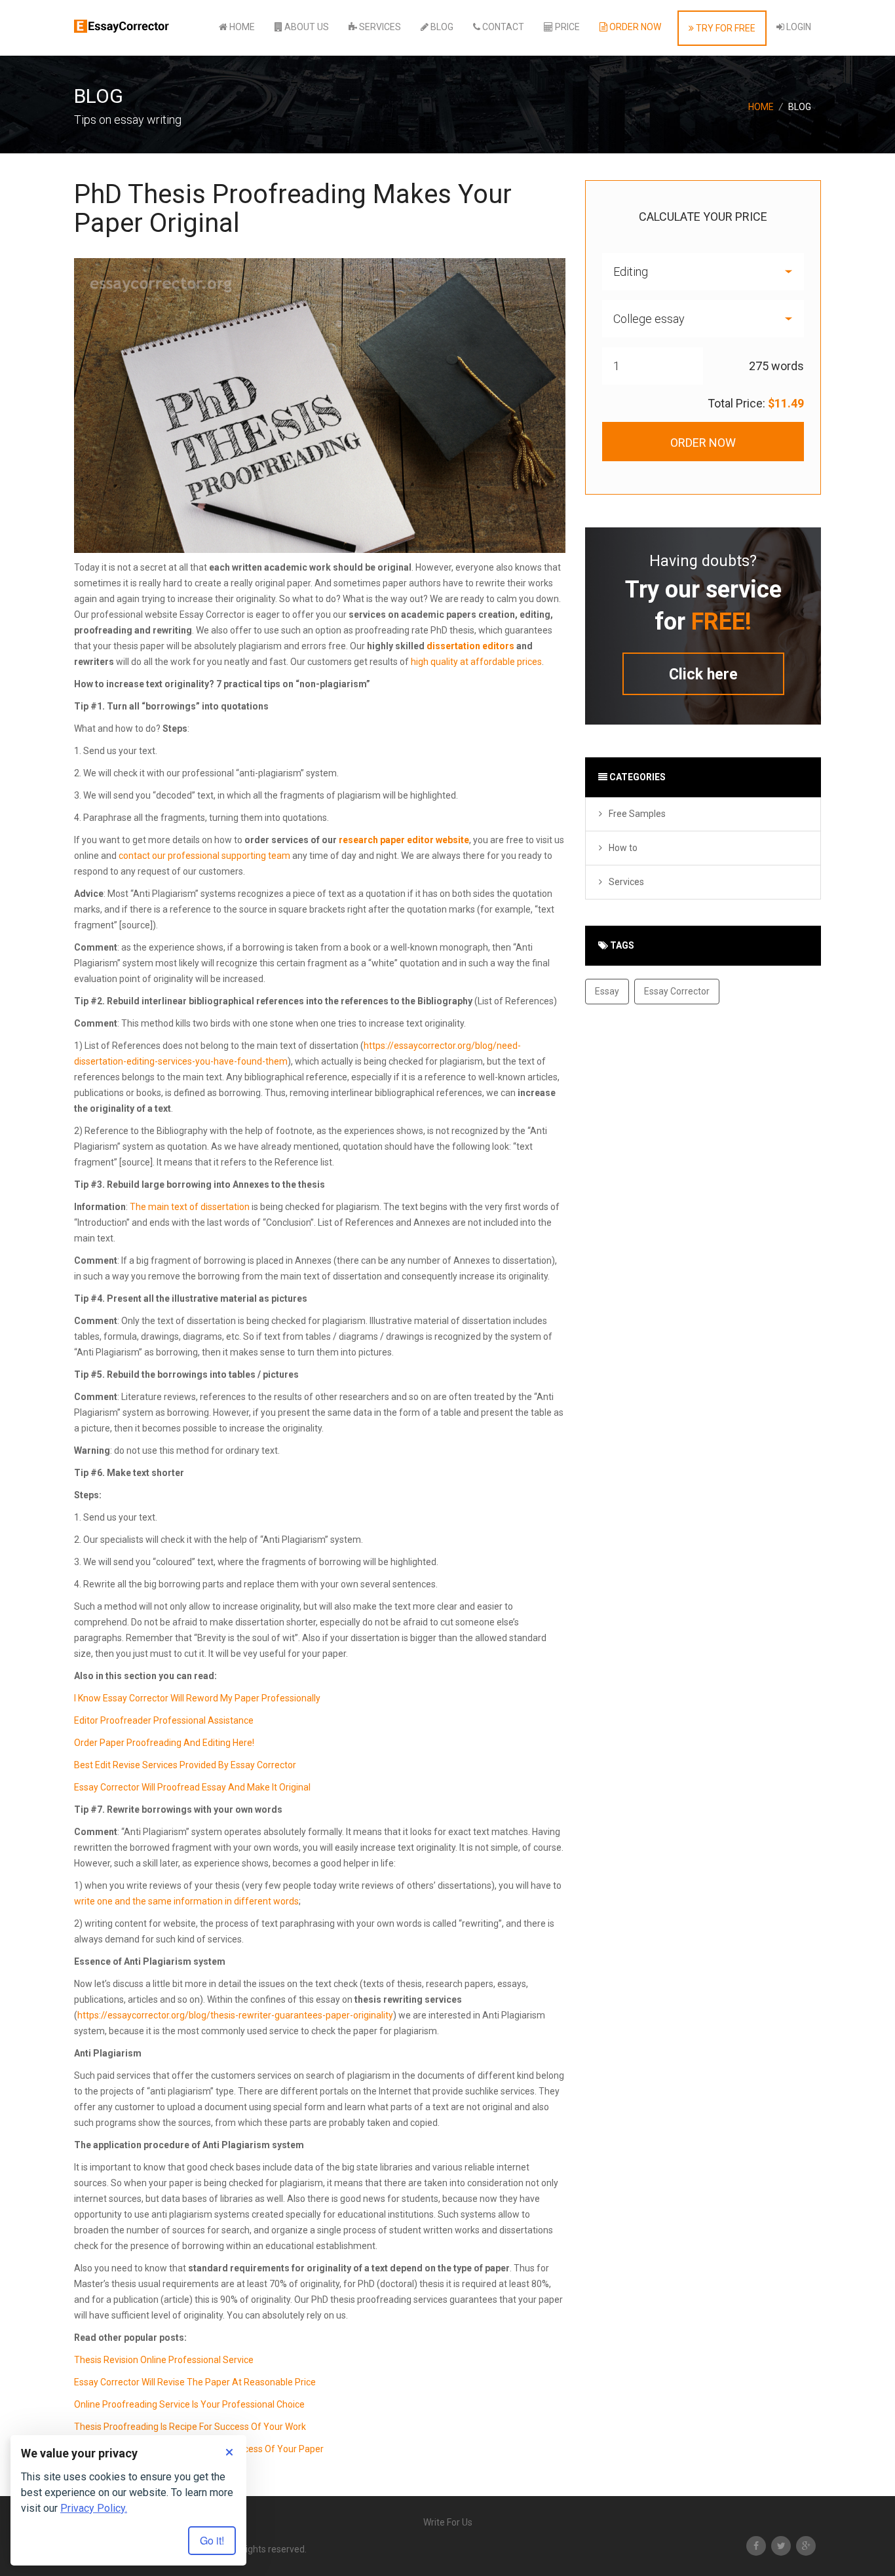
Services (379, 27)
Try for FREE (725, 28)
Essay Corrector (677, 991)
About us (306, 27)
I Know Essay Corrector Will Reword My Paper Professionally (197, 1698)
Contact (502, 27)
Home (241, 27)
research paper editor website (404, 840)
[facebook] (756, 2546)
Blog (441, 27)
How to (623, 848)
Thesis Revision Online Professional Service (164, 2360)
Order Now (703, 443)
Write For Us (448, 2522)
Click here (703, 674)
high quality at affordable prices (476, 662)
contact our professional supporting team (204, 856)
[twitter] (781, 2546)
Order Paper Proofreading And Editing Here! (164, 1743)
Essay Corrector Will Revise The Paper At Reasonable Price (195, 2382)
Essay (607, 991)
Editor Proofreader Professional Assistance (164, 1720)
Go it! (212, 2540)
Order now (634, 27)
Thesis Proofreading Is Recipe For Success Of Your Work (190, 2427)
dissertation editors (470, 646)
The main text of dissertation (190, 1207)
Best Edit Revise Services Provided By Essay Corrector (185, 1765)
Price (566, 27)
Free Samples (637, 814)
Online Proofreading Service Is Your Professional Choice (189, 2404)
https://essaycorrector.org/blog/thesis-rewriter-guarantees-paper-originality (235, 2015)
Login (798, 27)
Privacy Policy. (94, 2508)
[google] (806, 2546)
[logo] (123, 20)
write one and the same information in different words (186, 1901)
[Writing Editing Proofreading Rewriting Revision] (703, 272)
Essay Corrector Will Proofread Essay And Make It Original (192, 1787)
